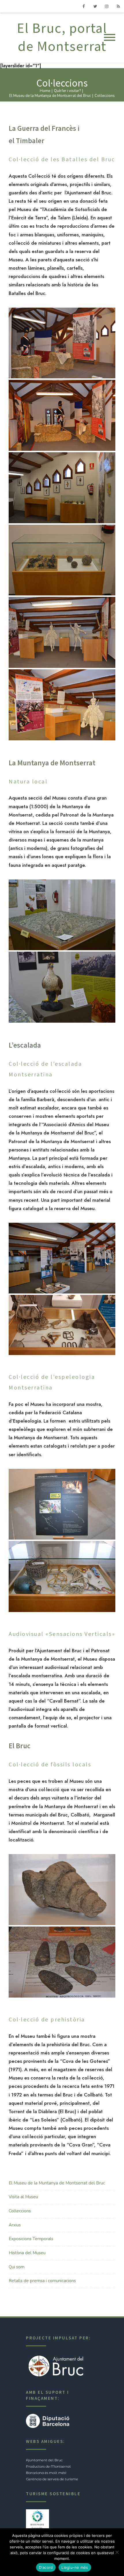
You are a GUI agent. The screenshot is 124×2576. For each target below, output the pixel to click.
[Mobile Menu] (110, 38)
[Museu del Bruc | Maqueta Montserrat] (62, 915)
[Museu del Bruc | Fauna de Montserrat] (62, 987)
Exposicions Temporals (31, 2239)
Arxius (15, 2225)
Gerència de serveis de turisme (52, 2479)
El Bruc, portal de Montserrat (62, 38)
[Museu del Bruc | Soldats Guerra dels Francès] (62, 632)
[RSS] (118, 6)
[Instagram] (107, 6)
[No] (117, 2552)
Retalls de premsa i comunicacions (42, 2281)
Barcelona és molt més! (46, 2473)
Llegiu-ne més (75, 2567)
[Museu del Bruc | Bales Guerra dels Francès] (62, 560)
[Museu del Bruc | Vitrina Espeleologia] (62, 1577)
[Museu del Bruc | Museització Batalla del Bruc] (62, 343)
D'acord (46, 2567)
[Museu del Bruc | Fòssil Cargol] (62, 1890)
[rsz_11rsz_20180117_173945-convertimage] (62, 1325)
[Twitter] (95, 6)
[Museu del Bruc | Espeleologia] (62, 1504)
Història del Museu (27, 2253)
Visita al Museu (23, 2197)
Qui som (17, 2267)
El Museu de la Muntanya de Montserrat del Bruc (57, 2183)
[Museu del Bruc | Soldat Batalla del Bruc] (62, 415)
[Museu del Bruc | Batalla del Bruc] (62, 488)
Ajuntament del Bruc (44, 2460)
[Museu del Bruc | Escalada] (62, 1258)
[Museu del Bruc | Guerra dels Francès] (62, 705)
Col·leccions (20, 2211)
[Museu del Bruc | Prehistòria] (62, 1962)
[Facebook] (84, 6)
